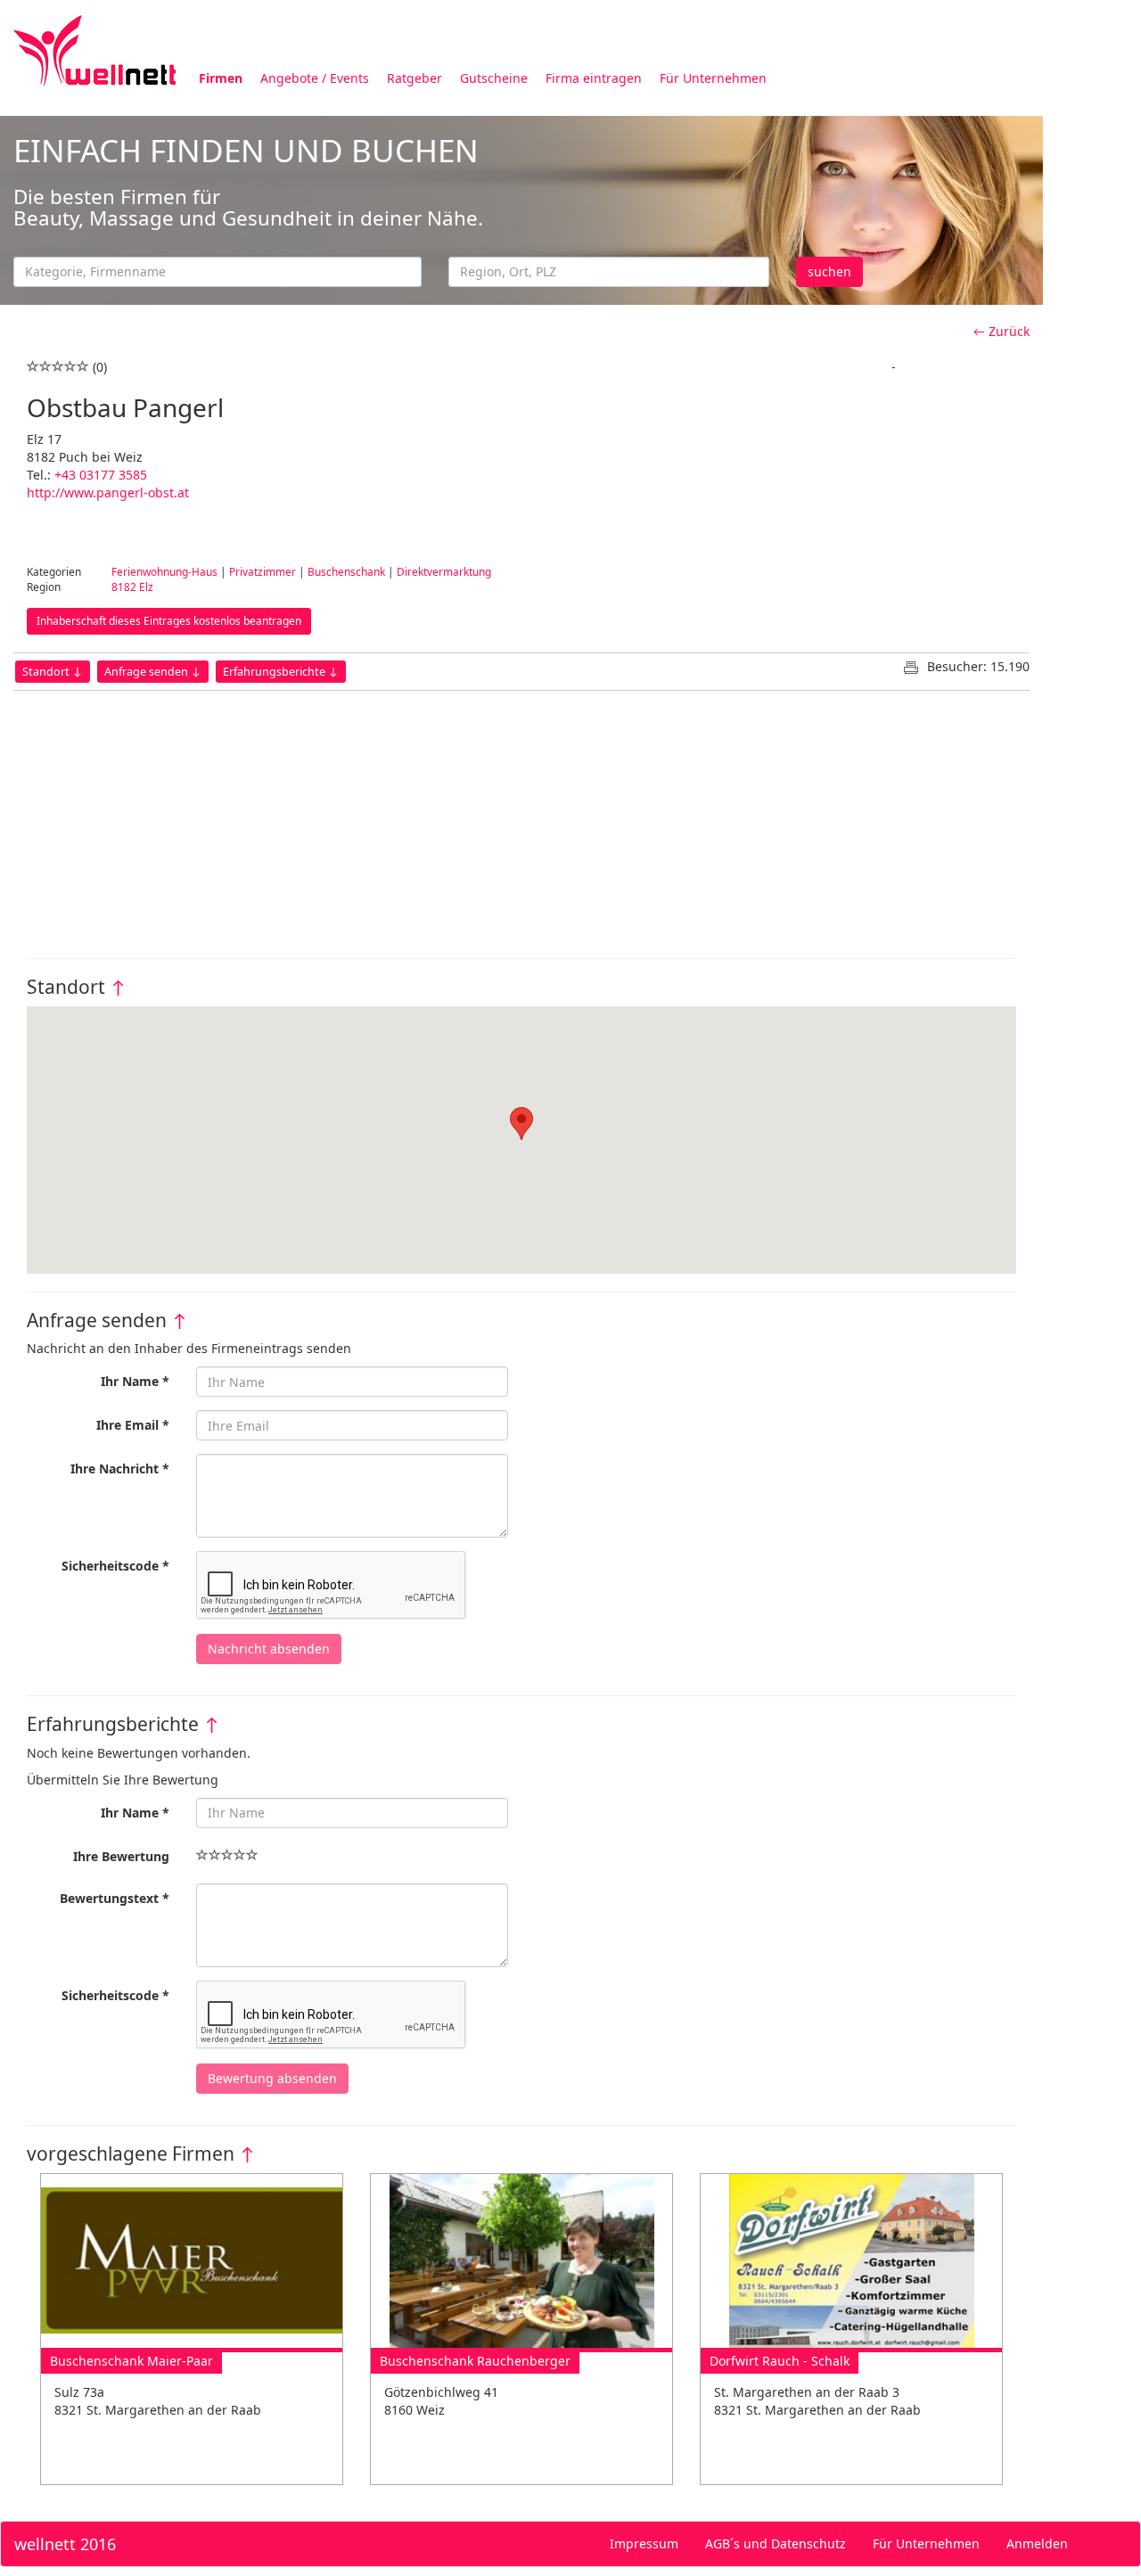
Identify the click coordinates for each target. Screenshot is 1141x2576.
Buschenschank (346, 571)
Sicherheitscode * (115, 1566)
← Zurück (1001, 331)
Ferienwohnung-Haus (164, 571)
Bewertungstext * (115, 1898)
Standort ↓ (53, 672)
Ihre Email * (133, 1425)
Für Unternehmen (713, 78)
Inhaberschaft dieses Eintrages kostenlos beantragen (169, 621)
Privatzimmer (263, 571)
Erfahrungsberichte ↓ (281, 672)
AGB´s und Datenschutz (776, 2543)
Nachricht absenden (269, 1649)
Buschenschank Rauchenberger (475, 2361)
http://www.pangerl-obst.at (108, 492)
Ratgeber (415, 78)
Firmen (221, 78)
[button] (521, 1124)
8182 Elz (132, 587)
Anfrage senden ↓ (153, 672)
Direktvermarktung (444, 571)
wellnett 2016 (65, 2544)
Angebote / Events (315, 78)
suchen (829, 271)
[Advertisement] (521, 816)
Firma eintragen (594, 78)
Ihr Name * (135, 1381)
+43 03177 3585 (101, 475)
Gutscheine (494, 78)
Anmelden (1037, 2543)
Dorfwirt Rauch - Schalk (780, 2361)
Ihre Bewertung (121, 1856)
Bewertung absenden (272, 2078)
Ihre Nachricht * (120, 1468)
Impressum (644, 2543)
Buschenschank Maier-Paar (131, 2361)
